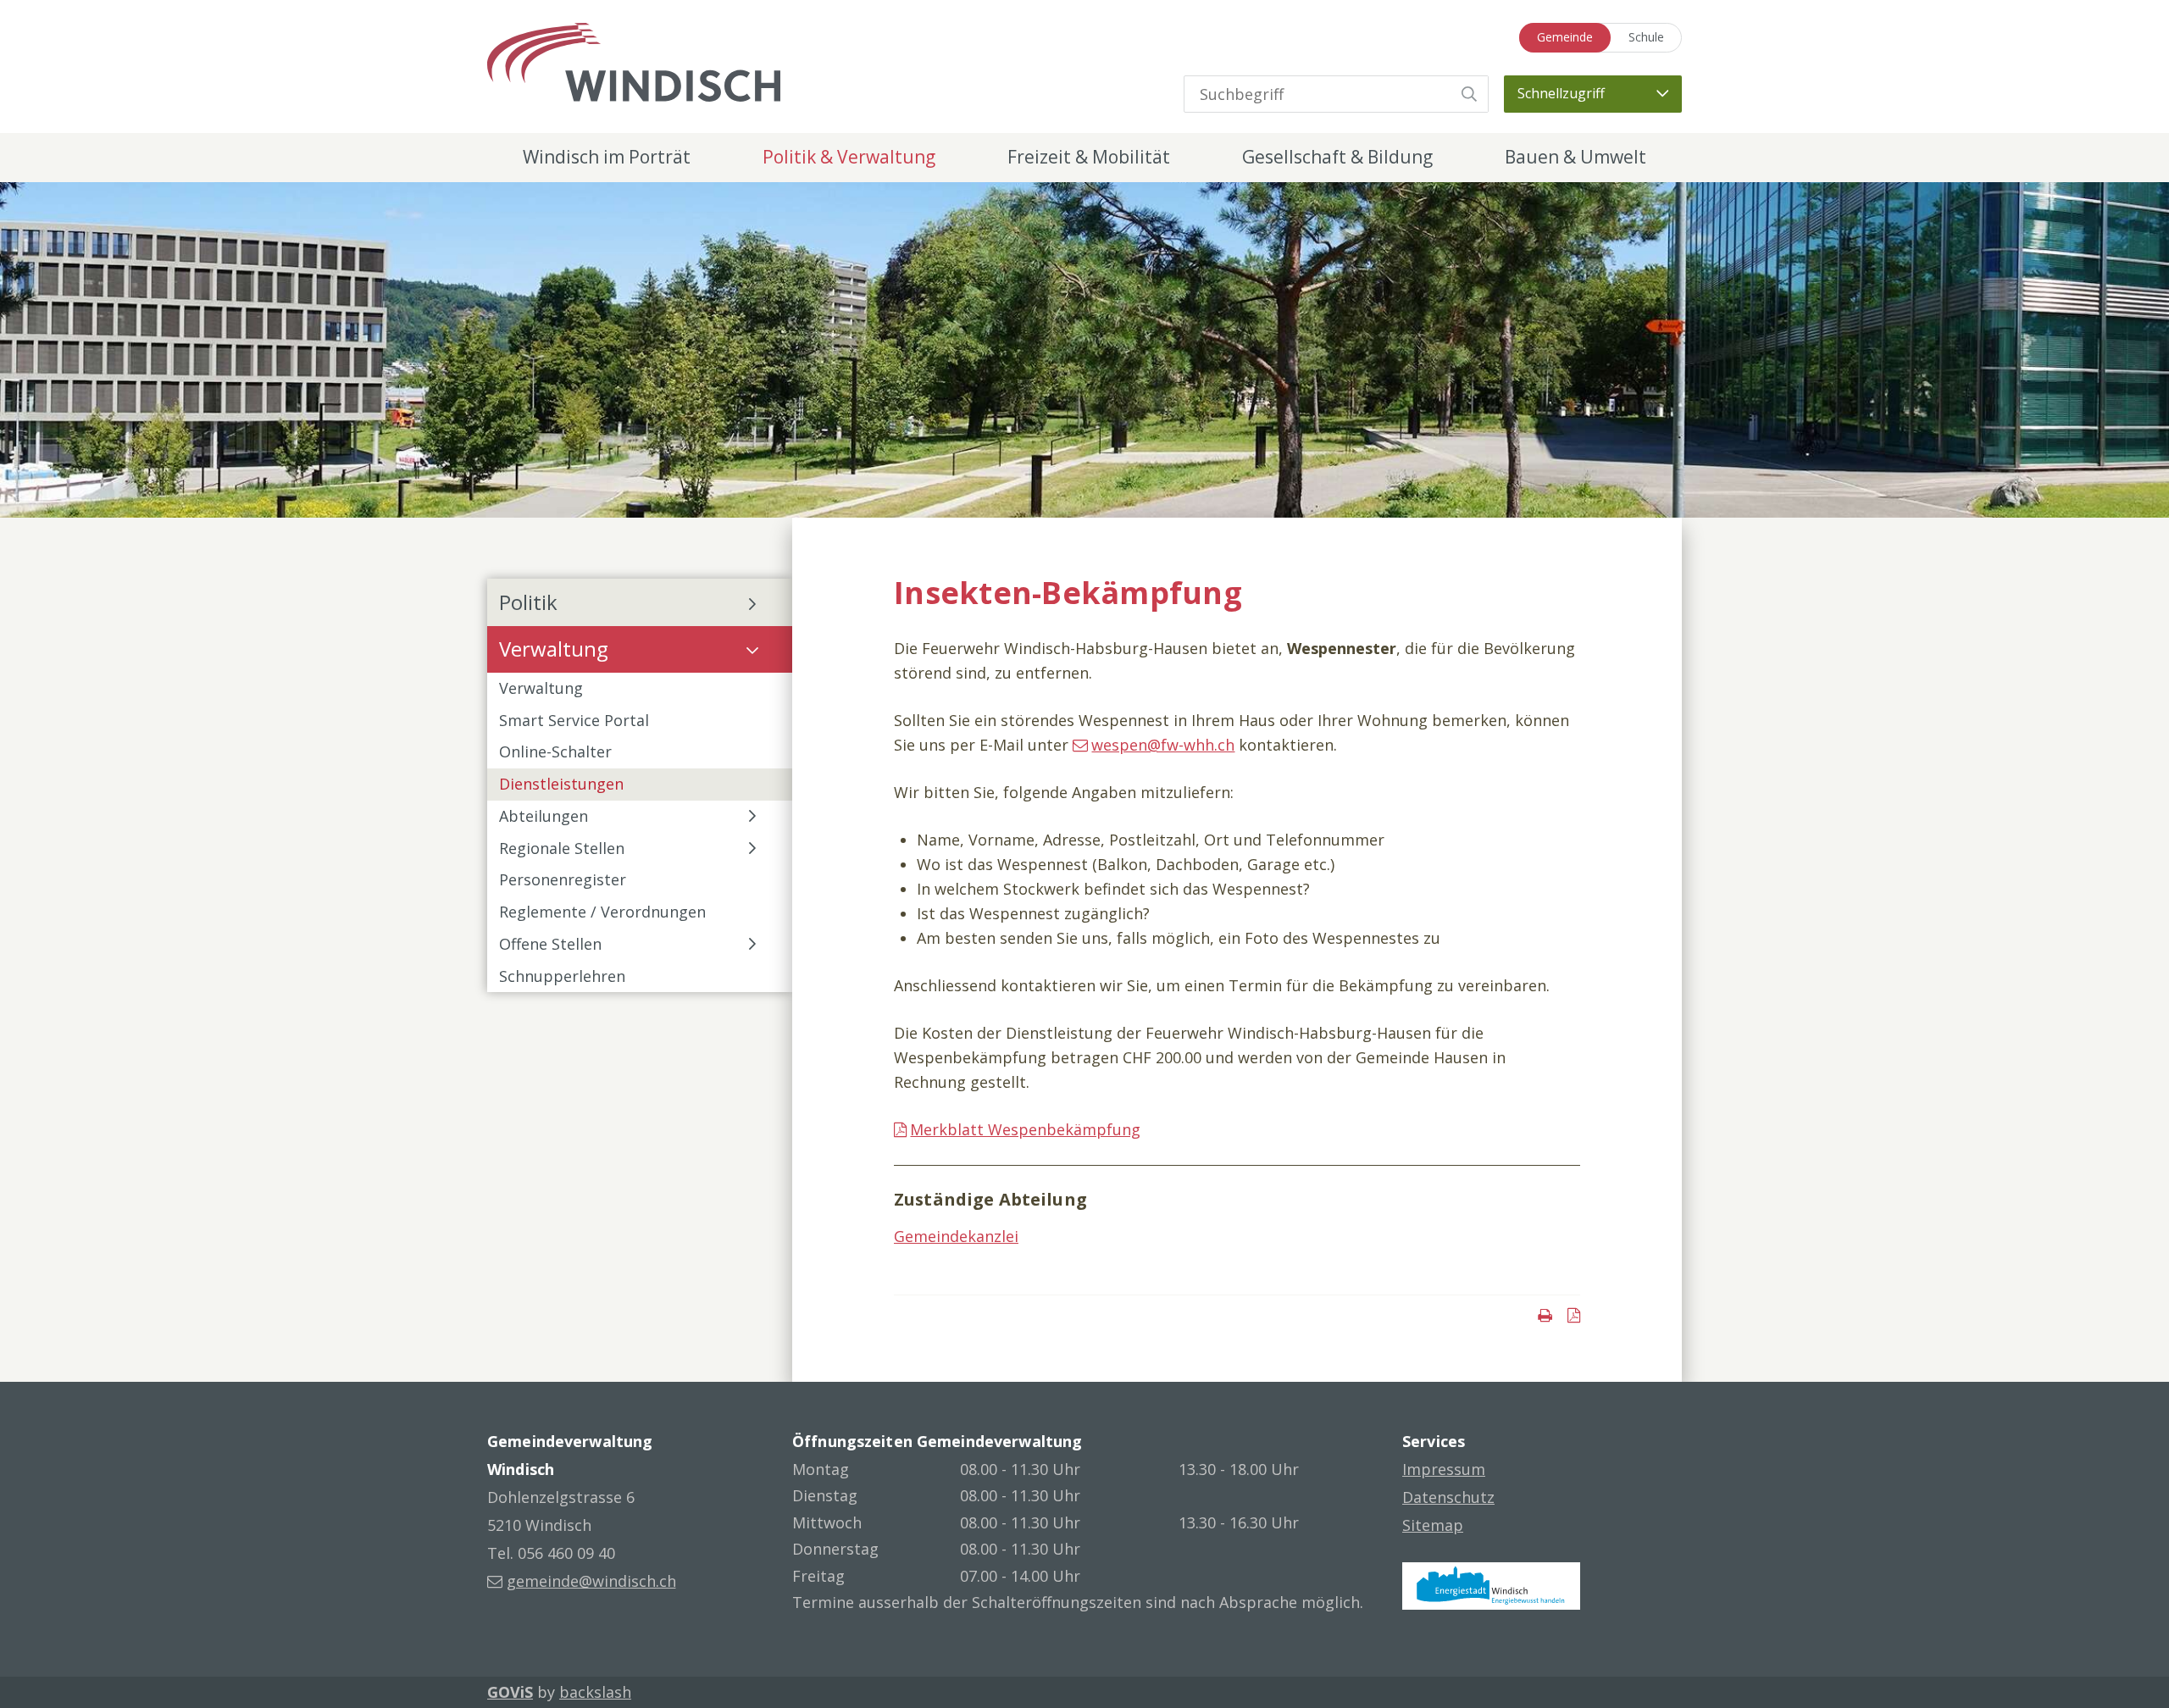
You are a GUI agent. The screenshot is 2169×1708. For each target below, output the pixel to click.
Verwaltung (554, 649)
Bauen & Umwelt (1575, 157)
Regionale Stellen (562, 848)
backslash (595, 1692)
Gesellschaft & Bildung (1337, 157)
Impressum (1444, 1469)
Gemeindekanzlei (956, 1236)
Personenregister (563, 879)
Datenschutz (1448, 1497)
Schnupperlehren (562, 976)
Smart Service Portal (574, 720)
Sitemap (1433, 1525)
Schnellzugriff (1561, 93)
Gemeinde (1565, 37)
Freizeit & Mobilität (1089, 157)
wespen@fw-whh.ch (1163, 745)
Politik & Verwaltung (849, 157)
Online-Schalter (555, 751)
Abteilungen (544, 816)
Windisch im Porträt (607, 157)
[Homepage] (634, 60)
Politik (528, 602)
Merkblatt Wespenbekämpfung (1025, 1129)
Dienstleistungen (561, 784)
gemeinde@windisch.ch (591, 1581)
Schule (1646, 37)
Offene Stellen (550, 944)
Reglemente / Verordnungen (602, 912)
